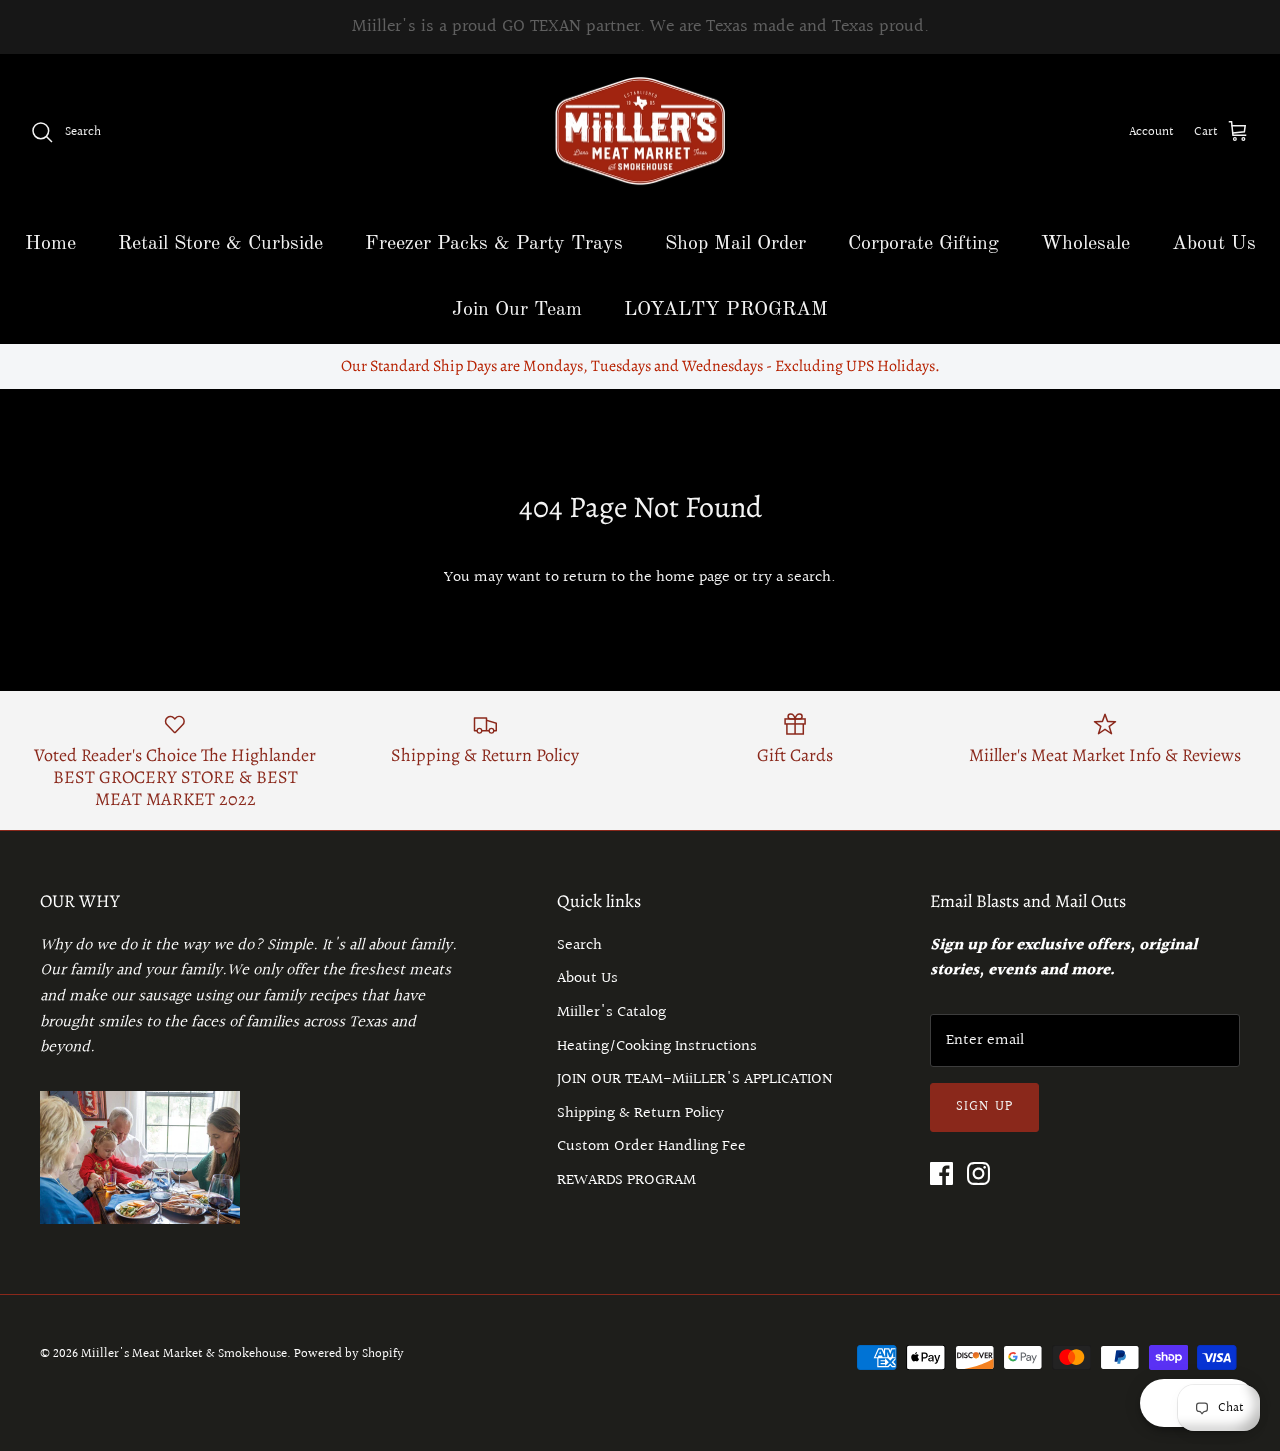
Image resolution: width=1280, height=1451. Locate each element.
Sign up (984, 1107)
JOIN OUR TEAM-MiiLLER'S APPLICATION (695, 1079)
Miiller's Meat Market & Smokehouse (184, 1354)
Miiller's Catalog (611, 1012)
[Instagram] (978, 1173)
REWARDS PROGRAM (626, 1180)
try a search (791, 577)
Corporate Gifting (923, 244)
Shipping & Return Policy (640, 1113)
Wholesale (1085, 244)
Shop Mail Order (735, 244)
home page (693, 577)
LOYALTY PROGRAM (726, 310)
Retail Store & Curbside (220, 244)
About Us (1214, 244)
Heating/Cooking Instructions (657, 1046)
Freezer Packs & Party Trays (494, 244)
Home (50, 244)
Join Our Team (517, 310)
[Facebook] (941, 1173)
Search (579, 945)
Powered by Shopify (349, 1354)
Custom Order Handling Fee (651, 1146)
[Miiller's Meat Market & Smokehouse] (640, 132)
